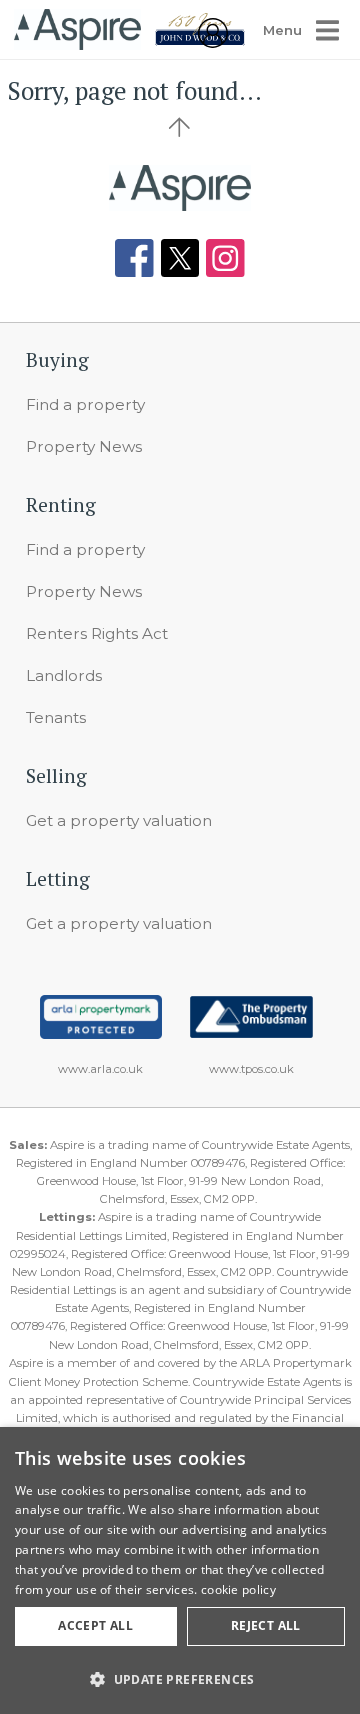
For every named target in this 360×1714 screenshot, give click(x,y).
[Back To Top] (180, 127)
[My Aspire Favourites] (213, 42)
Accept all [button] (95, 1625)
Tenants (56, 717)
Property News (84, 446)
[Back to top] (180, 188)
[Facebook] (134, 258)
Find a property (85, 404)
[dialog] (180, 1570)
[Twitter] (180, 258)
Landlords (64, 675)
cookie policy (238, 1589)
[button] (180, 1679)
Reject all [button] (266, 1625)
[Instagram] (225, 258)
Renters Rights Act (97, 633)
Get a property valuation (119, 820)
